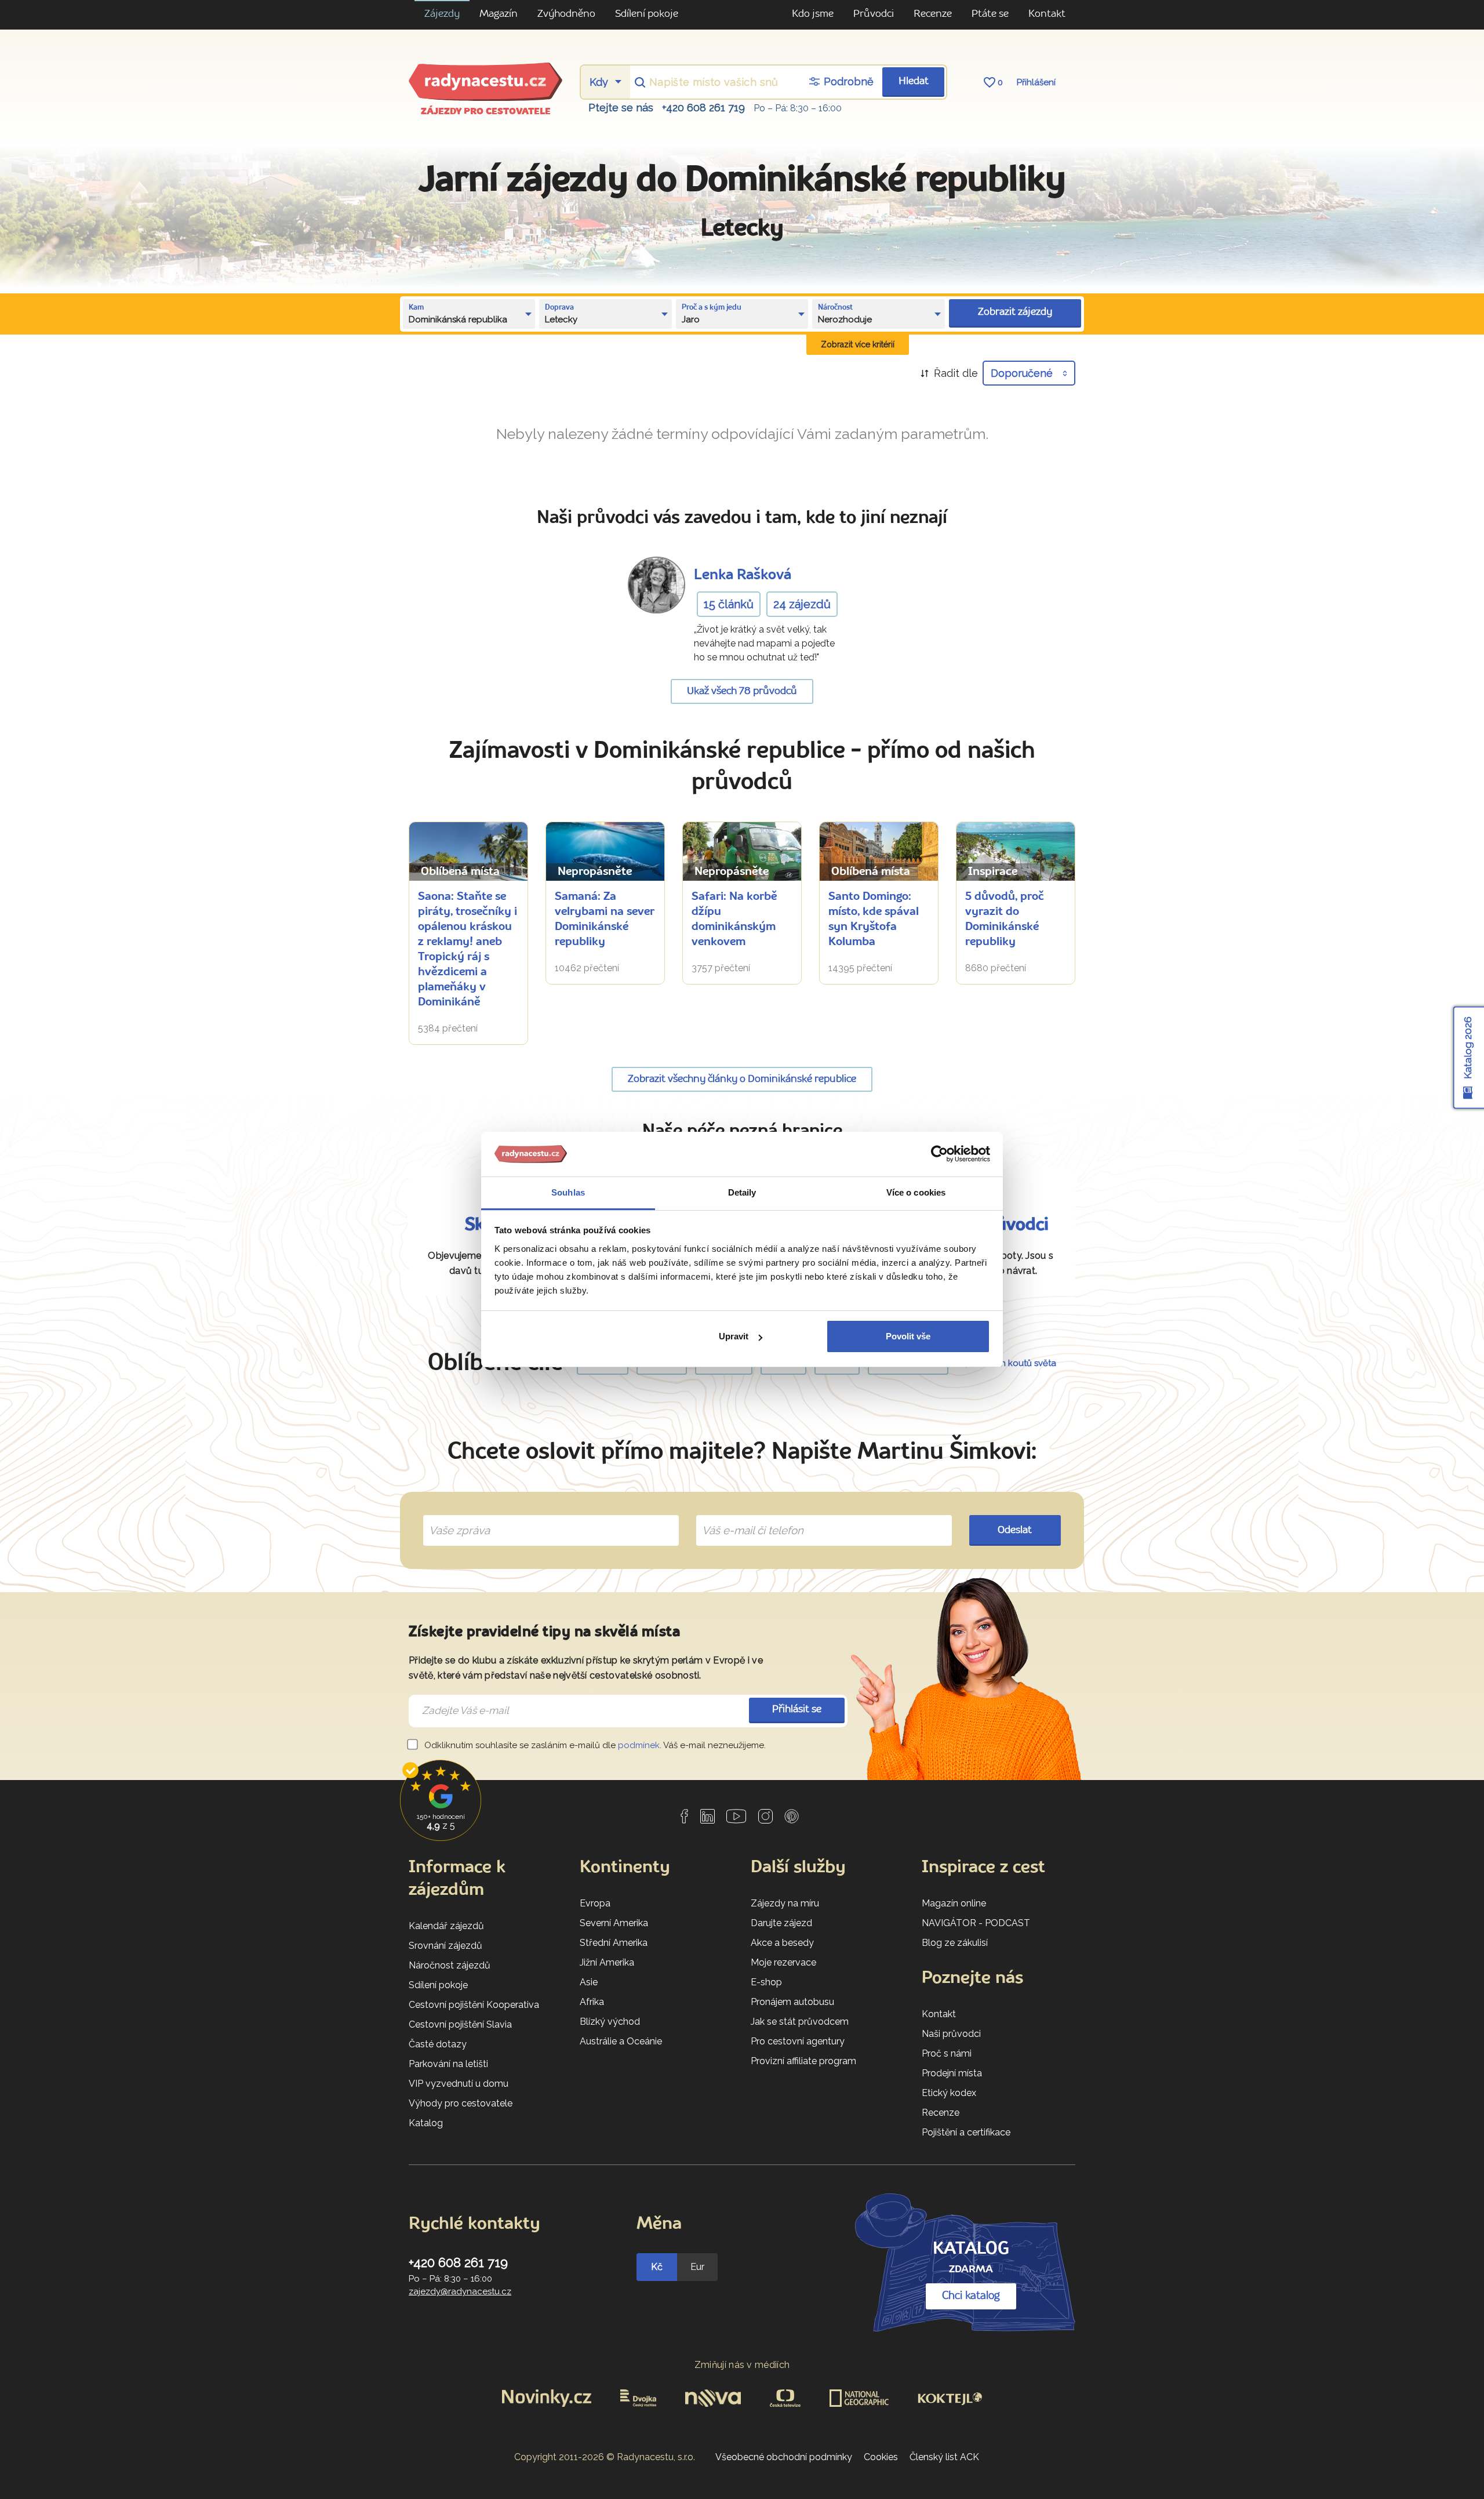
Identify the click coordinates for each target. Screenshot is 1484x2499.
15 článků (729, 604)
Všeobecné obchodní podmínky (784, 2457)
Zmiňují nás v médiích (742, 2365)
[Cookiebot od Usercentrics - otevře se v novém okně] (939, 1154)
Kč (657, 2267)
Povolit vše (908, 1336)
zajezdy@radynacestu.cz (460, 2291)
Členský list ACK (944, 2457)
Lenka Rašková (743, 575)
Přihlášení (1036, 82)
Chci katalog (971, 2296)
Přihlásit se (797, 1710)
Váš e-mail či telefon (744, 1517)
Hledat (914, 81)
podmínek (639, 1745)
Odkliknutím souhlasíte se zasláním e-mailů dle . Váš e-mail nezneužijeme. (594, 1745)
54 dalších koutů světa (1010, 1363)
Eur (697, 2267)
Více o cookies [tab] (916, 1192)
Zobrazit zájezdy (1015, 312)
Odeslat (1015, 1530)
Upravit (734, 1336)
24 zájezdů (802, 604)
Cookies (881, 2457)
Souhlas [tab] (568, 1192)
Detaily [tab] (742, 1192)
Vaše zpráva (455, 1517)
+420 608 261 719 (703, 108)
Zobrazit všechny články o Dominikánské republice (742, 1079)
